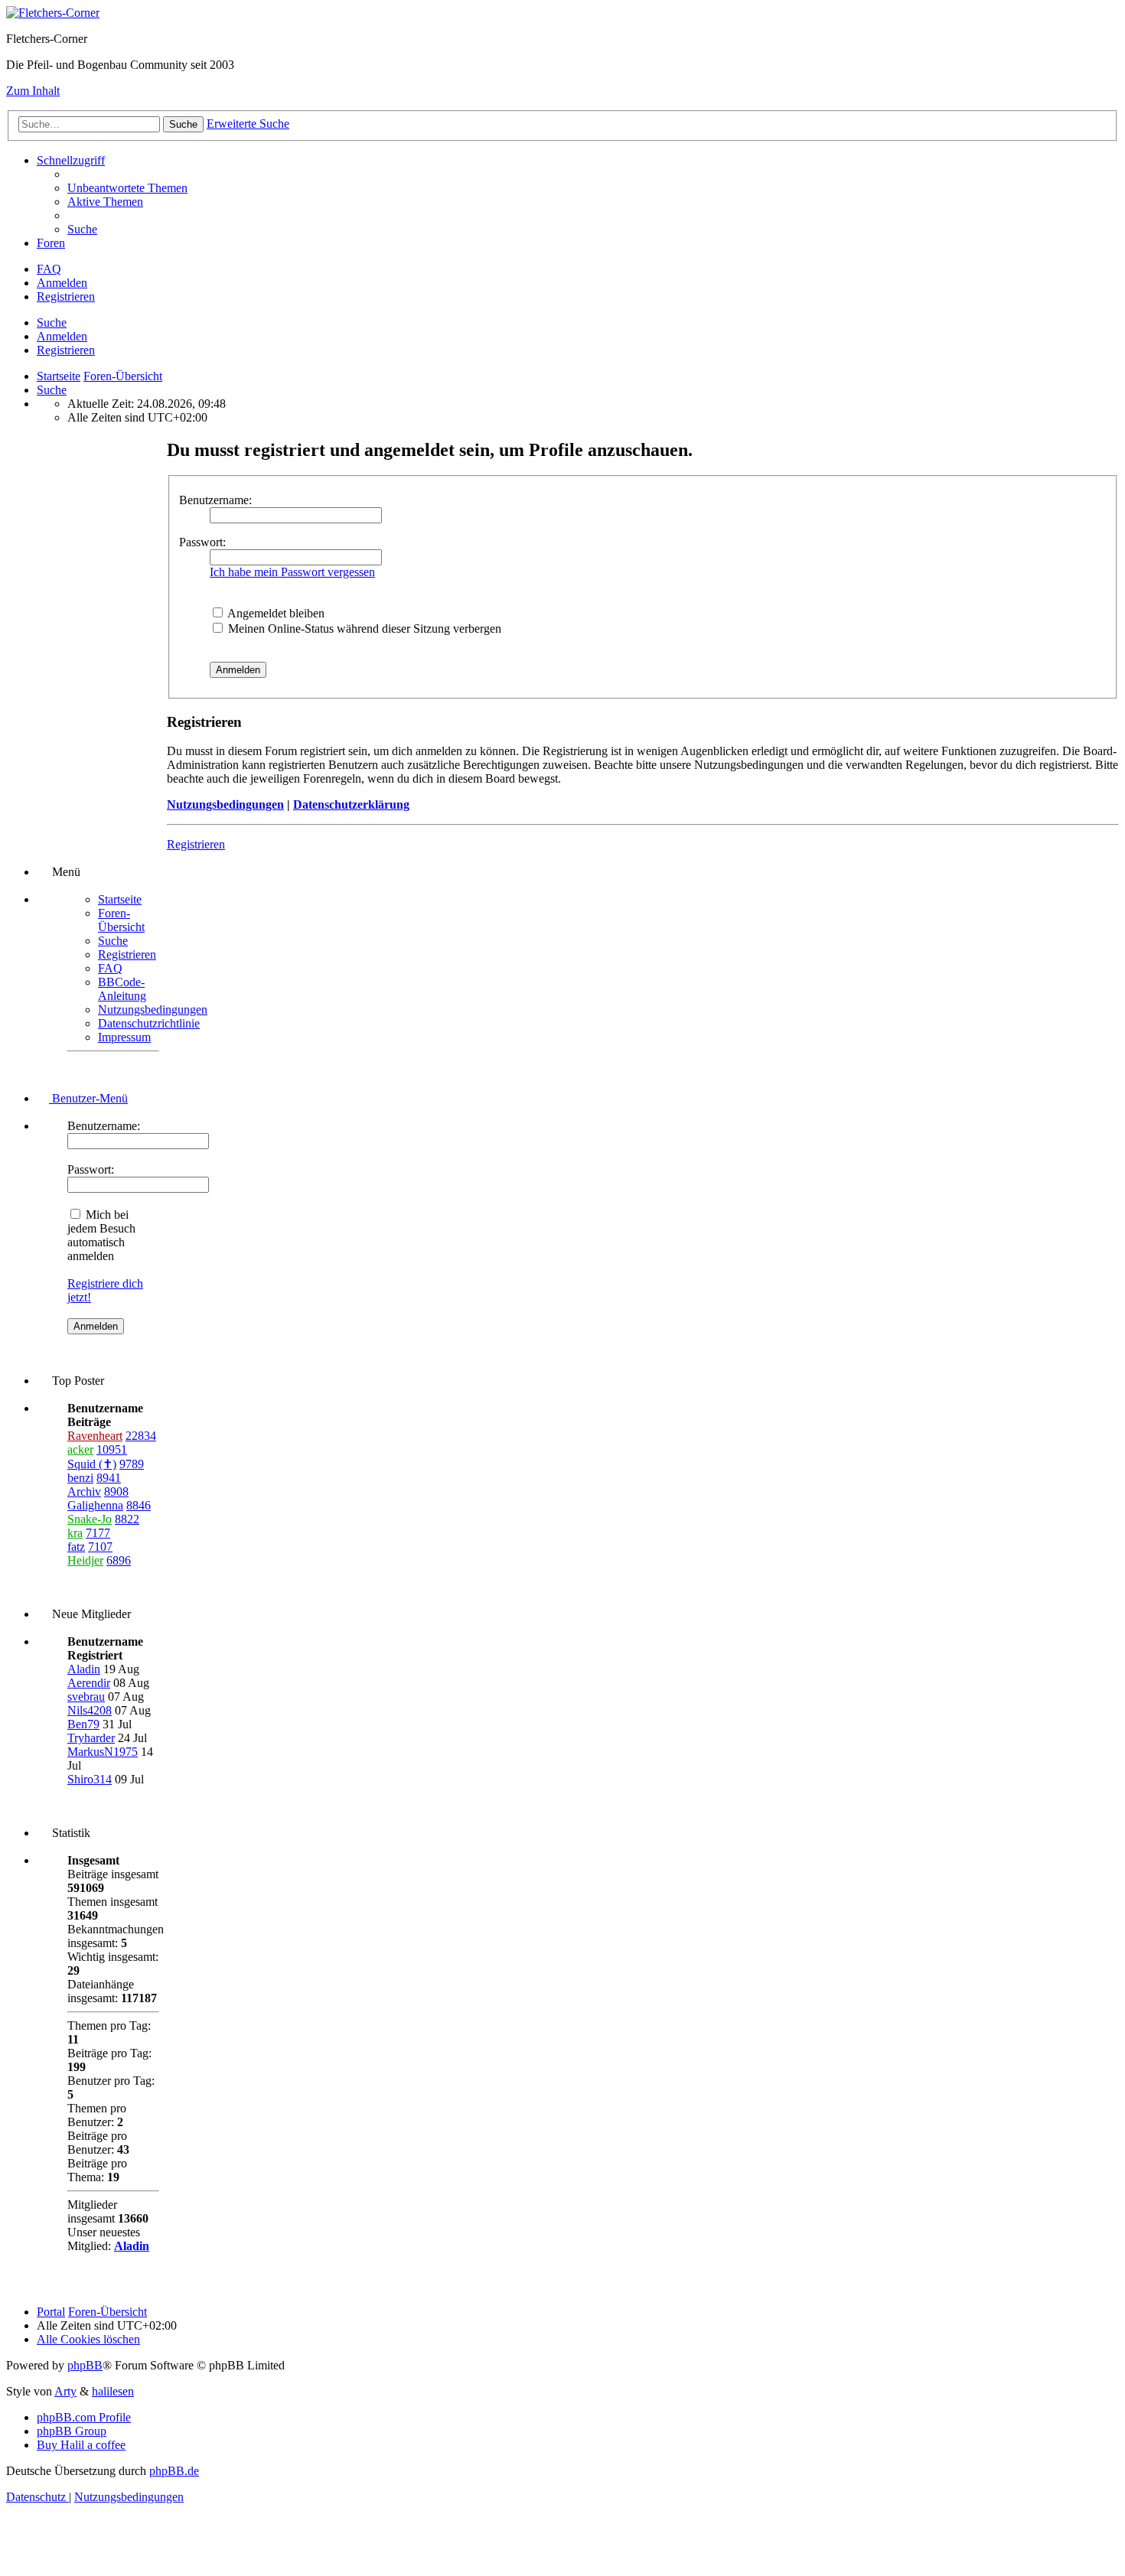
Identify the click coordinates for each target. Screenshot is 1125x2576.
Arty (65, 2391)
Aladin (84, 1669)
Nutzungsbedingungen (225, 804)
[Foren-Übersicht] (53, 13)
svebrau (86, 1697)
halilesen (113, 2391)
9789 (132, 1464)
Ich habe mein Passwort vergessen (292, 572)
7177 (98, 1533)
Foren (51, 243)
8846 (139, 1505)
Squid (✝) (92, 1464)
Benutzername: (215, 500)
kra (75, 1533)
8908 (116, 1492)
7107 (100, 1547)
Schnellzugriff (71, 160)
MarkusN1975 (103, 1752)
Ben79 (83, 1724)
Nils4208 (90, 1710)
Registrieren (66, 350)
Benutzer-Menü (88, 1098)
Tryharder (91, 1738)
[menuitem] (127, 188)
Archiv (84, 1492)
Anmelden (62, 336)
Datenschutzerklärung (351, 804)
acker (80, 1449)
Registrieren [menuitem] (66, 296)
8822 (127, 1519)
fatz (76, 1547)
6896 (119, 1560)
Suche (52, 322)
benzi (80, 1478)
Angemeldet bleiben (275, 613)
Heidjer (85, 1560)
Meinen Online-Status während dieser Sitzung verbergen (363, 629)
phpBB (85, 2365)
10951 (112, 1449)
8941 (109, 1478)
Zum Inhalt (33, 91)
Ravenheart (95, 1436)
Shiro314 (90, 1779)
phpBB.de (174, 2471)
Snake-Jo (90, 1519)
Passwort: (202, 542)
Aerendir (89, 1683)
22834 (141, 1436)
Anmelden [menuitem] (62, 283)
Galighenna (95, 1505)
